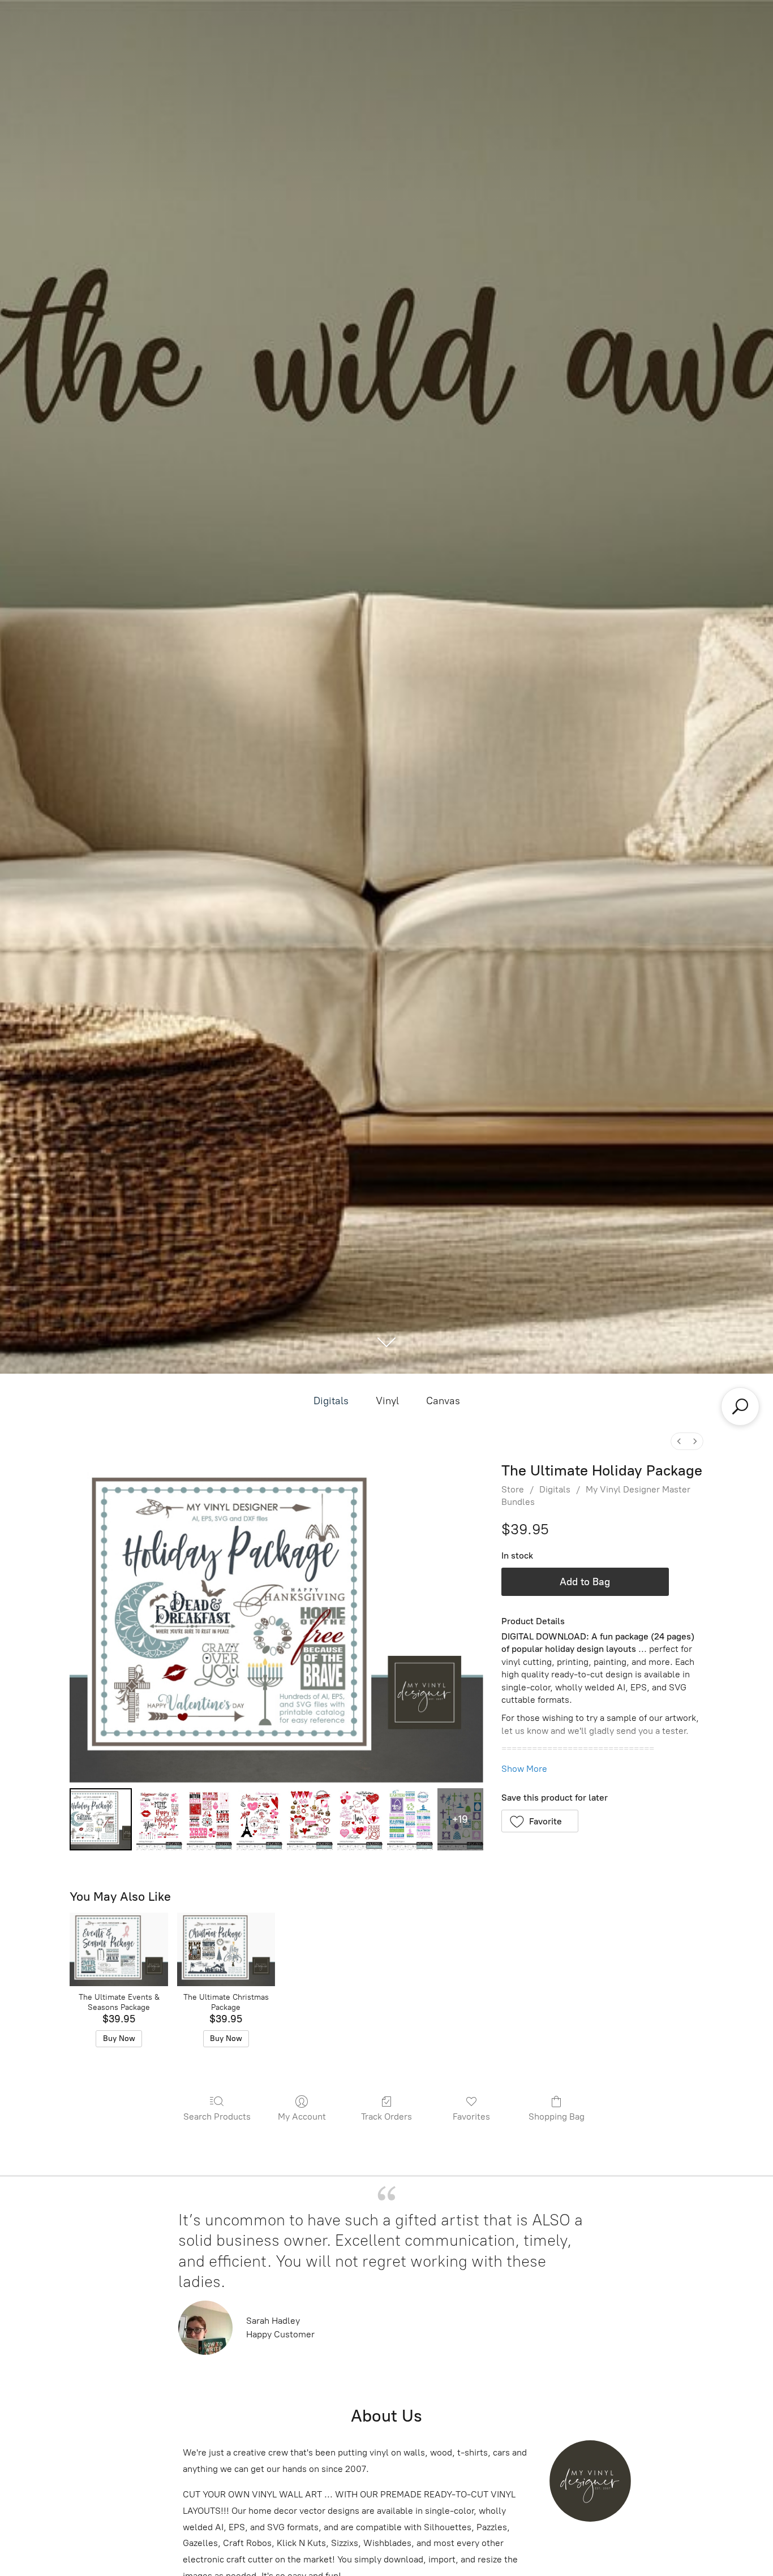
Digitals (331, 1401)
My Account (302, 2117)
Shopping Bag (557, 2117)
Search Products (217, 2117)
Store (513, 1489)
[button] (540, 1821)
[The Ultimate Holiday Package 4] (310, 1819)
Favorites (471, 2117)
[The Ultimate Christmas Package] (226, 1949)
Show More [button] (524, 1769)
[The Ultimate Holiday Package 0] (101, 1819)
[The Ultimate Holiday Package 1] (159, 1819)
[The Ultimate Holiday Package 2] (210, 1819)
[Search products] (740, 1406)
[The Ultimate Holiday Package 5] (360, 1819)
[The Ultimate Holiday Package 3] (259, 1819)
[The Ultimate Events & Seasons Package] (119, 1949)
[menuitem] (679, 1441)
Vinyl (387, 1401)
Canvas (443, 1401)
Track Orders (386, 2117)
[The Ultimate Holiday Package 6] (410, 1819)
